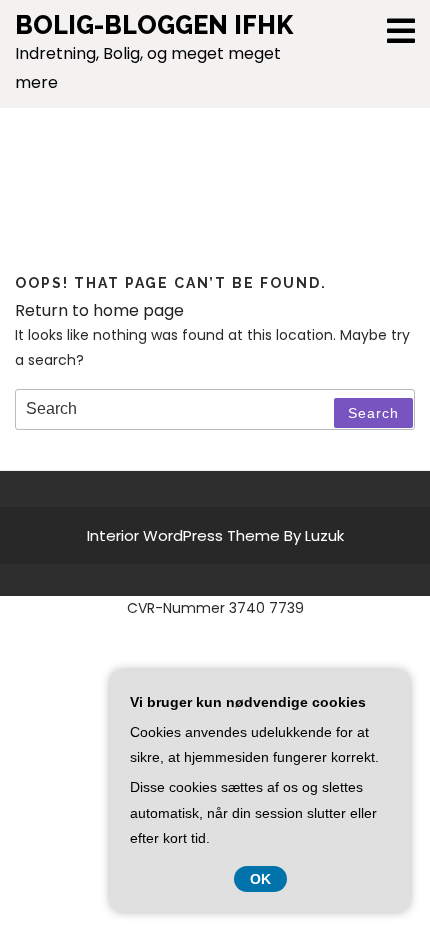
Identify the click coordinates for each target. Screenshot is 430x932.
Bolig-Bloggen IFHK (154, 25)
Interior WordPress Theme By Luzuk (215, 535)
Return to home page (99, 310)
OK (260, 879)
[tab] (401, 31)
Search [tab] (373, 413)
